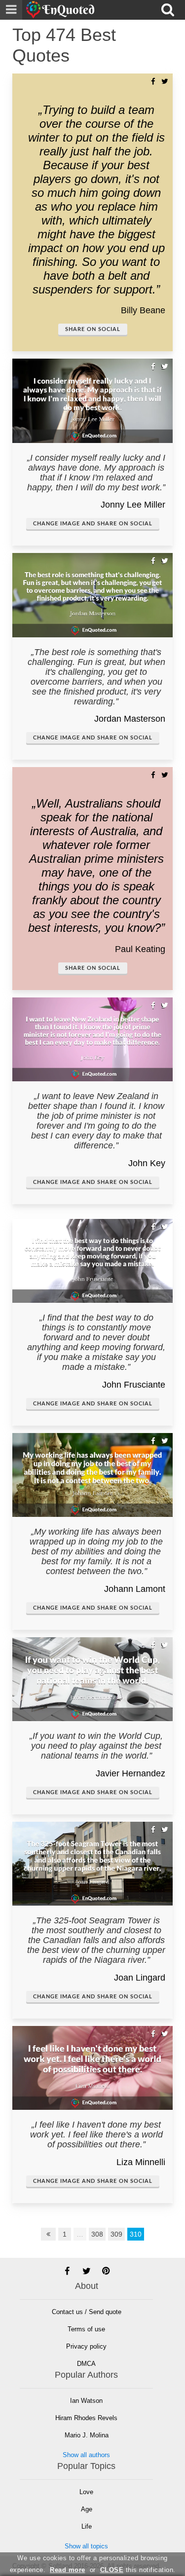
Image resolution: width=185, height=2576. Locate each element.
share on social (93, 329)
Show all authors (86, 2455)
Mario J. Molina (87, 2435)
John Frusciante (134, 1385)
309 (116, 2234)
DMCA (86, 2364)
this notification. (138, 2570)
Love (86, 2492)
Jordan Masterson (130, 719)
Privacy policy (86, 2346)
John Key (147, 1163)
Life (87, 2526)
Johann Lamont (135, 1589)
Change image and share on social (93, 524)
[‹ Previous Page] (48, 2234)
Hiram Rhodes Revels (86, 2418)
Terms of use (86, 2329)
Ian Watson (86, 2401)
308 (97, 2234)
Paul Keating (140, 949)
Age (87, 2509)
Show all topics (86, 2546)
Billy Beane (143, 310)
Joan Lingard (140, 1978)
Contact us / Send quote (87, 2312)
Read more (68, 2570)
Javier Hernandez (130, 1773)
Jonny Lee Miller (133, 505)
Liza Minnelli (141, 2162)
